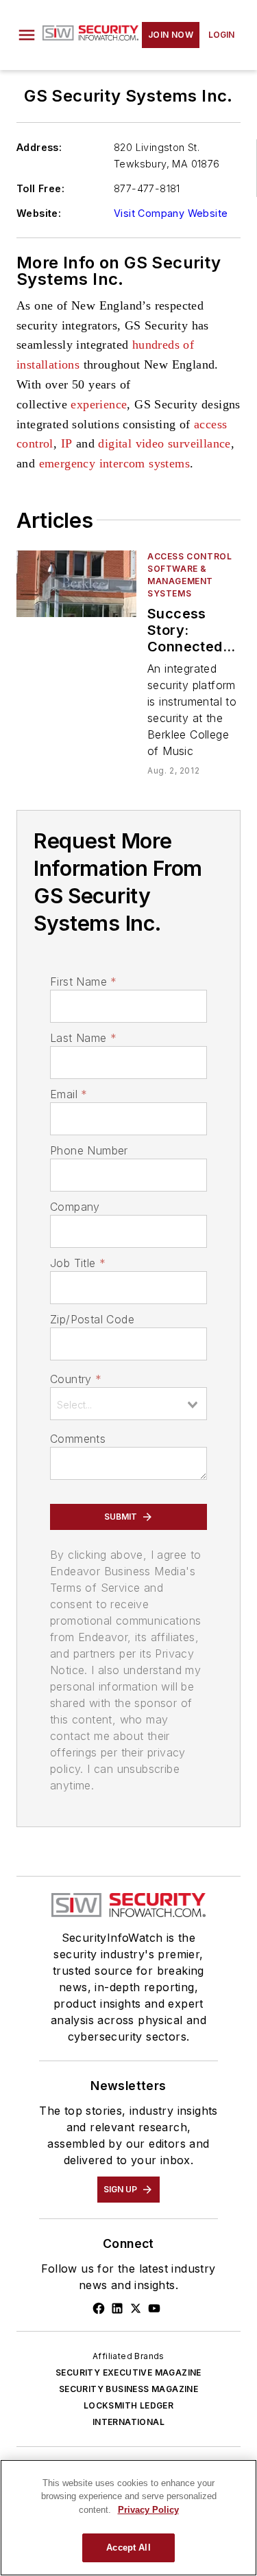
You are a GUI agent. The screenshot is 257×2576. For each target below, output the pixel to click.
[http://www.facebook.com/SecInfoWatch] (99, 2308)
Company (75, 1207)
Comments (78, 1439)
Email (69, 1094)
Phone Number (89, 1150)
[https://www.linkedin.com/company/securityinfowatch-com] (117, 2308)
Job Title (78, 1263)
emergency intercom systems (114, 463)
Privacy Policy (148, 2510)
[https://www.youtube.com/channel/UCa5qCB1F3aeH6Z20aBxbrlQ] (154, 2308)
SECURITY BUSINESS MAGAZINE (128, 2389)
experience (99, 404)
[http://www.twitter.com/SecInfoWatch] (136, 2308)
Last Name (83, 1038)
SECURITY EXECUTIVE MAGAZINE (128, 2372)
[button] (27, 35)
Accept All (128, 2548)
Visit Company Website (171, 213)
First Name (83, 982)
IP (67, 443)
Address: (39, 147)
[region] (128, 2518)
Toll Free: (40, 188)
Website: (39, 213)
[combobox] (128, 1404)
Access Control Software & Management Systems (189, 575)
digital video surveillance (164, 443)
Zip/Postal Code (92, 1319)
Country (76, 1379)
